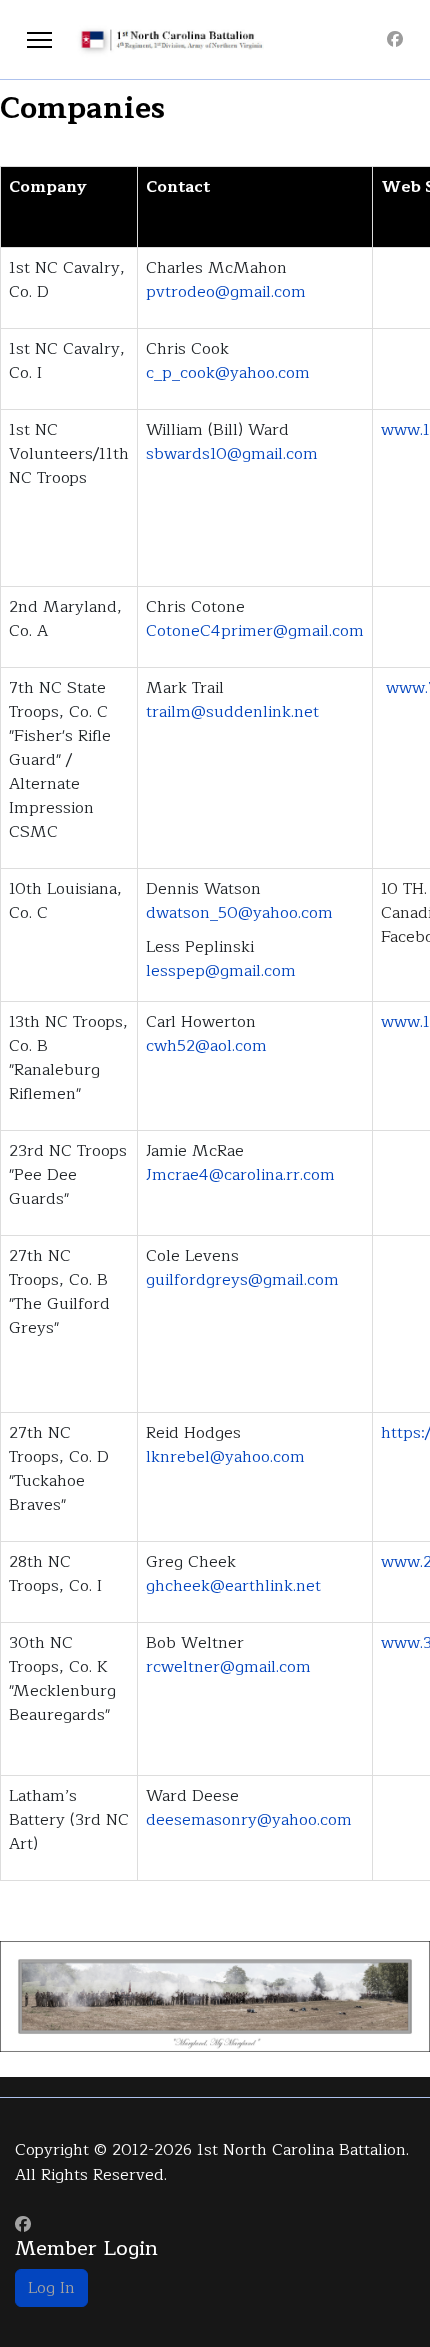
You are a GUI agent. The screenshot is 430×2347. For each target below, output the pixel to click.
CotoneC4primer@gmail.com (255, 631)
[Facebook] (395, 40)
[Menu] (39, 40)
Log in (51, 2288)
